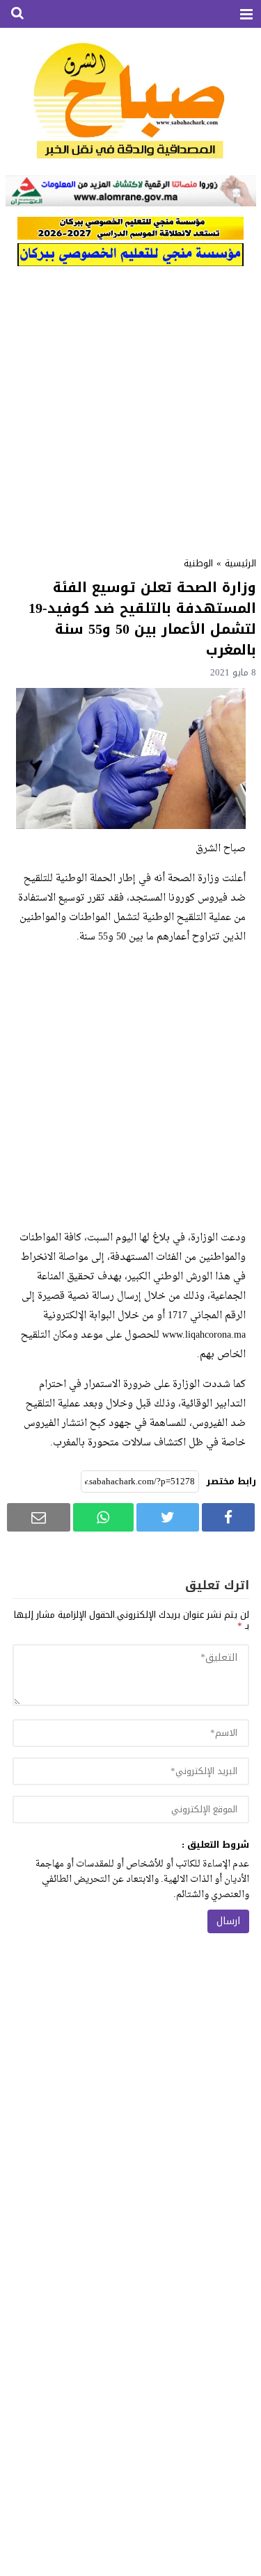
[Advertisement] (130, 407)
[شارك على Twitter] (168, 1517)
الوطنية (198, 563)
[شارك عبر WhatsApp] (103, 1517)
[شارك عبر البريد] (39, 1517)
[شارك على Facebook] (228, 1517)
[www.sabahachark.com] (131, 102)
